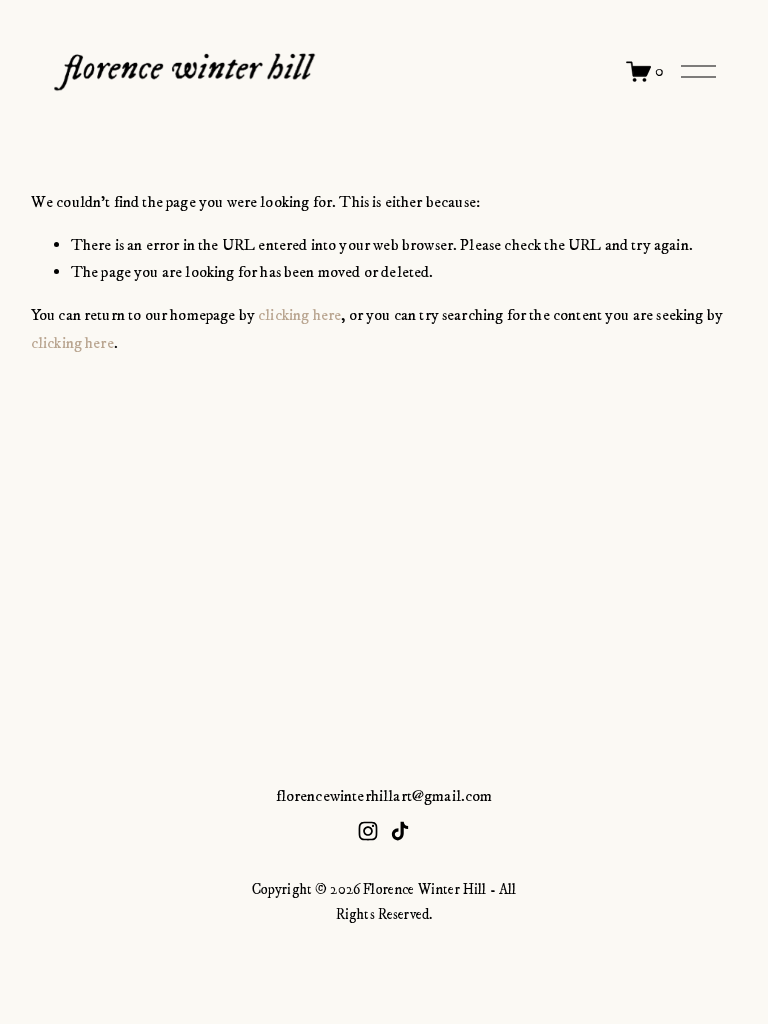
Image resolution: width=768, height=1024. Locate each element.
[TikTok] (400, 831)
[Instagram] (368, 831)
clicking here (299, 315)
